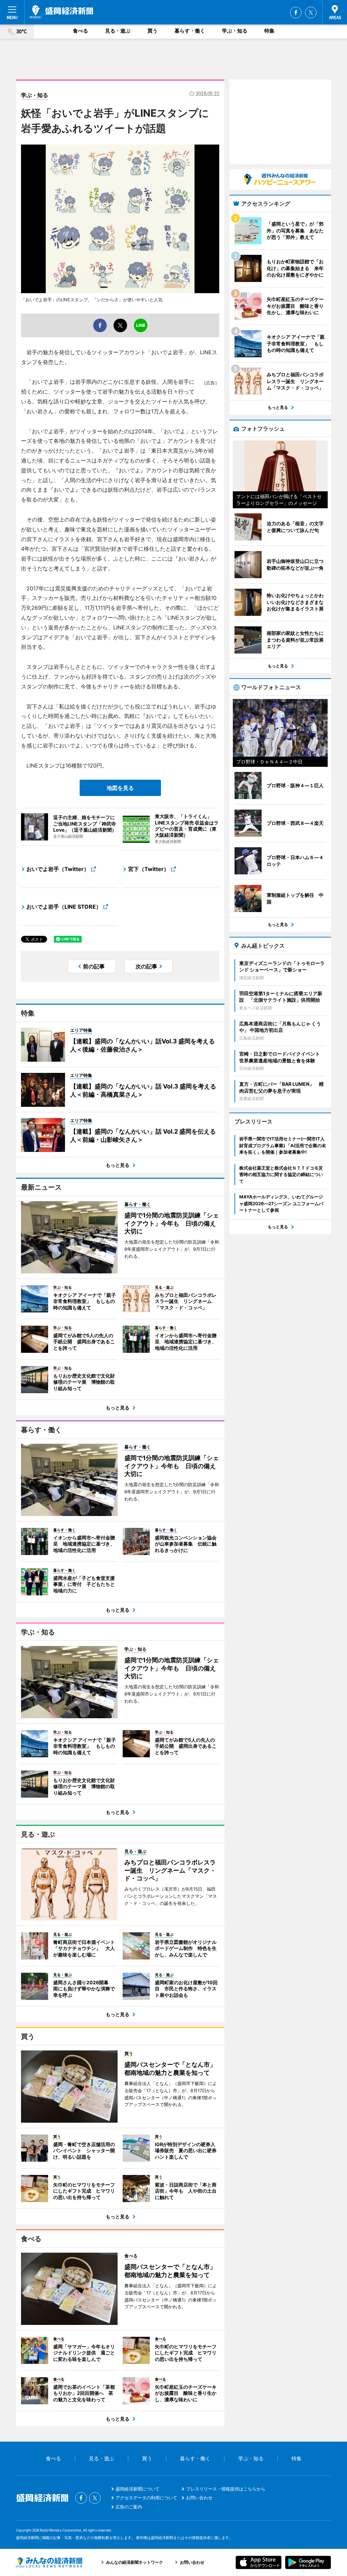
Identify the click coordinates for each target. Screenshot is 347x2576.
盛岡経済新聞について (138, 2489)
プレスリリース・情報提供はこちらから (226, 2489)
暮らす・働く (190, 31)
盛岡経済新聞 (62, 12)
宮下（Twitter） (149, 869)
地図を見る (120, 788)
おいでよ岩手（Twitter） (58, 869)
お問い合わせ (199, 2498)
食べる (80, 31)
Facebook (296, 13)
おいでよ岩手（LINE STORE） (64, 907)
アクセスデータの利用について (146, 2498)
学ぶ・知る (235, 31)
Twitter (311, 13)
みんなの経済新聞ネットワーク (49, 2562)
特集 (269, 31)
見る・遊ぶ (118, 31)
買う (152, 31)
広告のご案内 (129, 2507)
